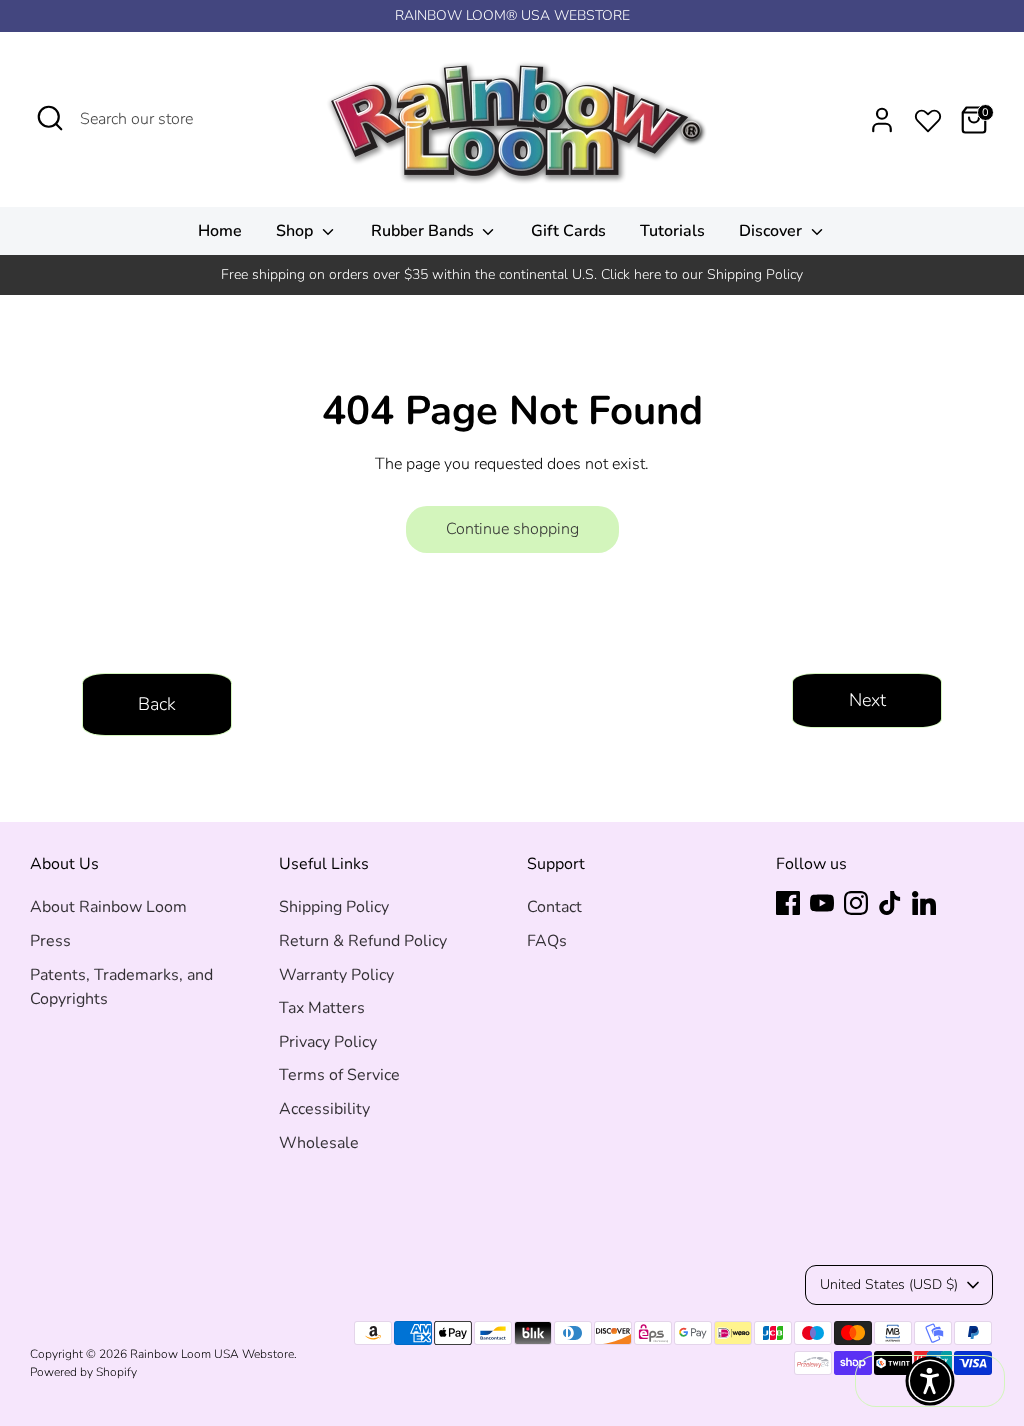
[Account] (882, 120)
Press (50, 941)
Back (157, 704)
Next (867, 700)
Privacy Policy (328, 1042)
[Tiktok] (890, 903)
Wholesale (319, 1143)
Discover (772, 231)
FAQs (547, 941)
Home (220, 231)
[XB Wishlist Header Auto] (928, 117)
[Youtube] (822, 903)
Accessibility (324, 1109)
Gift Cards (568, 231)
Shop (296, 231)
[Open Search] (50, 118)
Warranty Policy (336, 975)
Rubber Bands (424, 231)
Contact (554, 907)
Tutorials (672, 231)
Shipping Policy (334, 907)
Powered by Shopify (83, 1372)
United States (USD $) (889, 1284)
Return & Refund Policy (363, 941)
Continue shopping (512, 529)
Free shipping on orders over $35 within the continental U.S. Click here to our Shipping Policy (512, 274)
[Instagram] (856, 903)
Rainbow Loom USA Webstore (212, 1354)
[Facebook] (788, 903)
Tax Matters (322, 1008)
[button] (930, 1381)
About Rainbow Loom (108, 907)
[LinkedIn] (924, 903)
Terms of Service (339, 1075)
